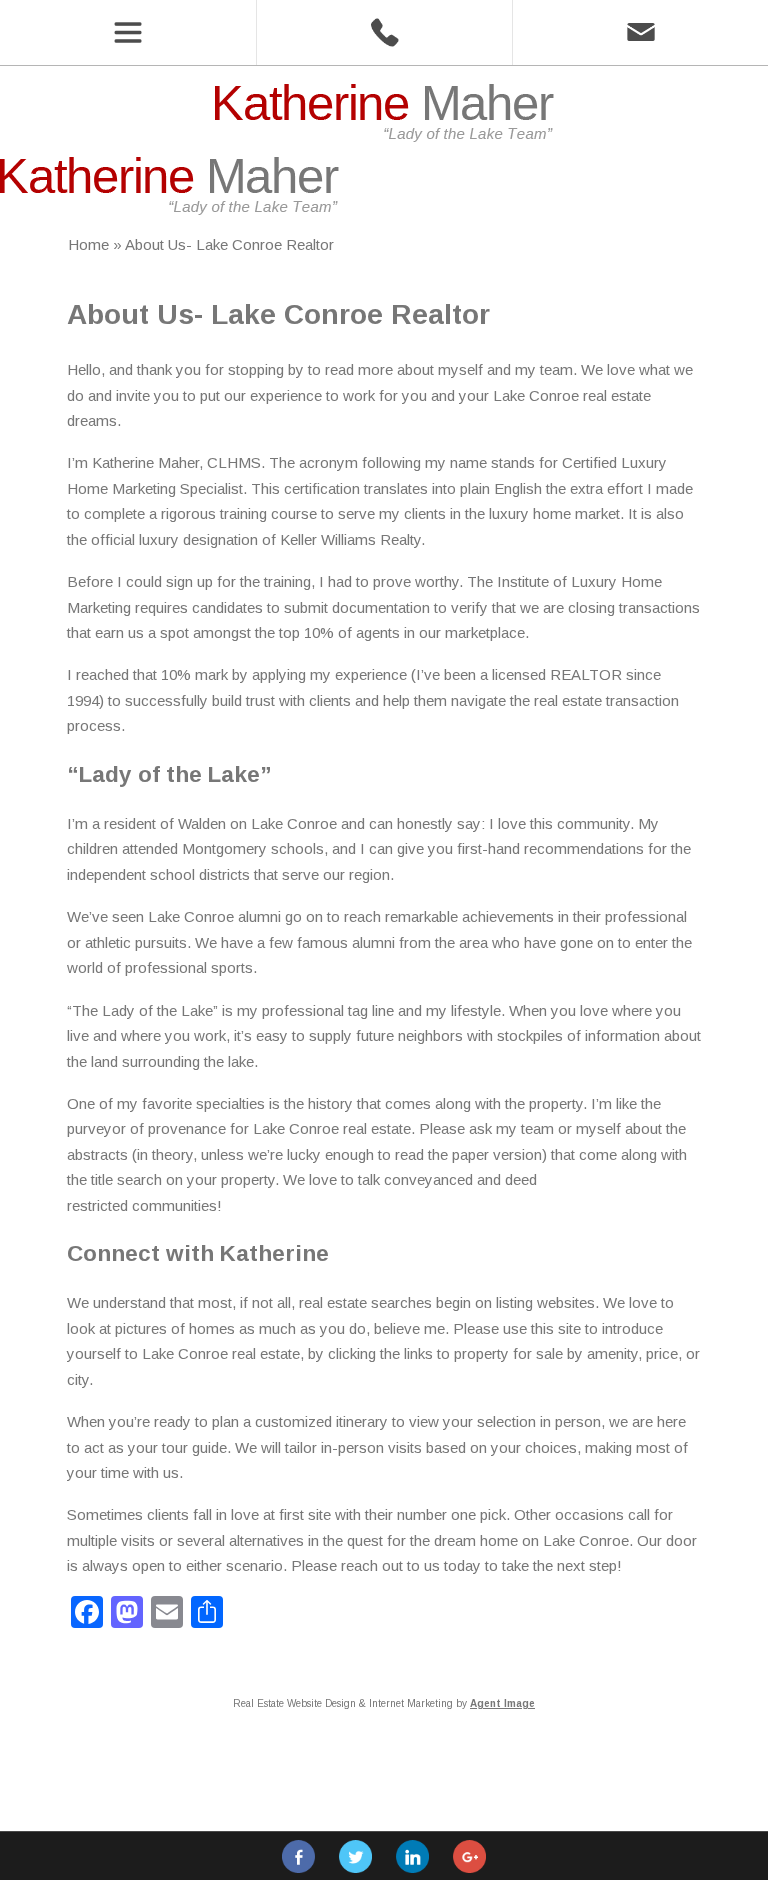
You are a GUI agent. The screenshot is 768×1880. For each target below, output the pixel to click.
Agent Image (502, 1703)
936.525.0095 (384, 32)
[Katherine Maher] (384, 137)
